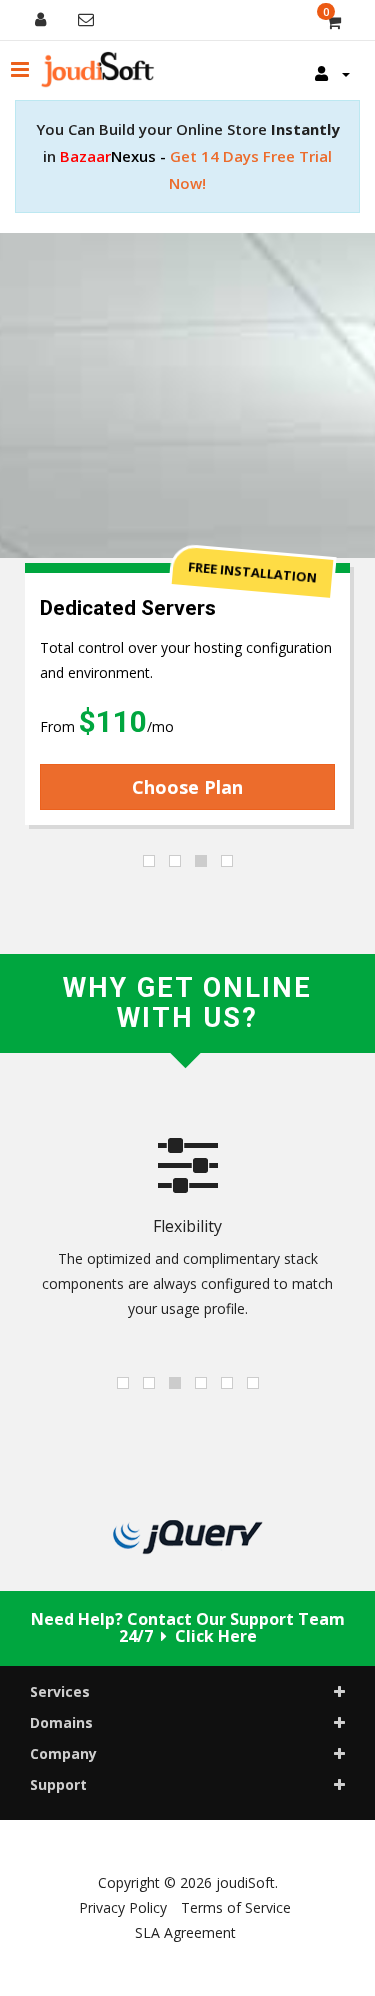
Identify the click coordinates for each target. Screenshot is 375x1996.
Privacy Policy (123, 1907)
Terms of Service (236, 1907)
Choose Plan (187, 787)
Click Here (216, 1636)
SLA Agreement (185, 1932)
